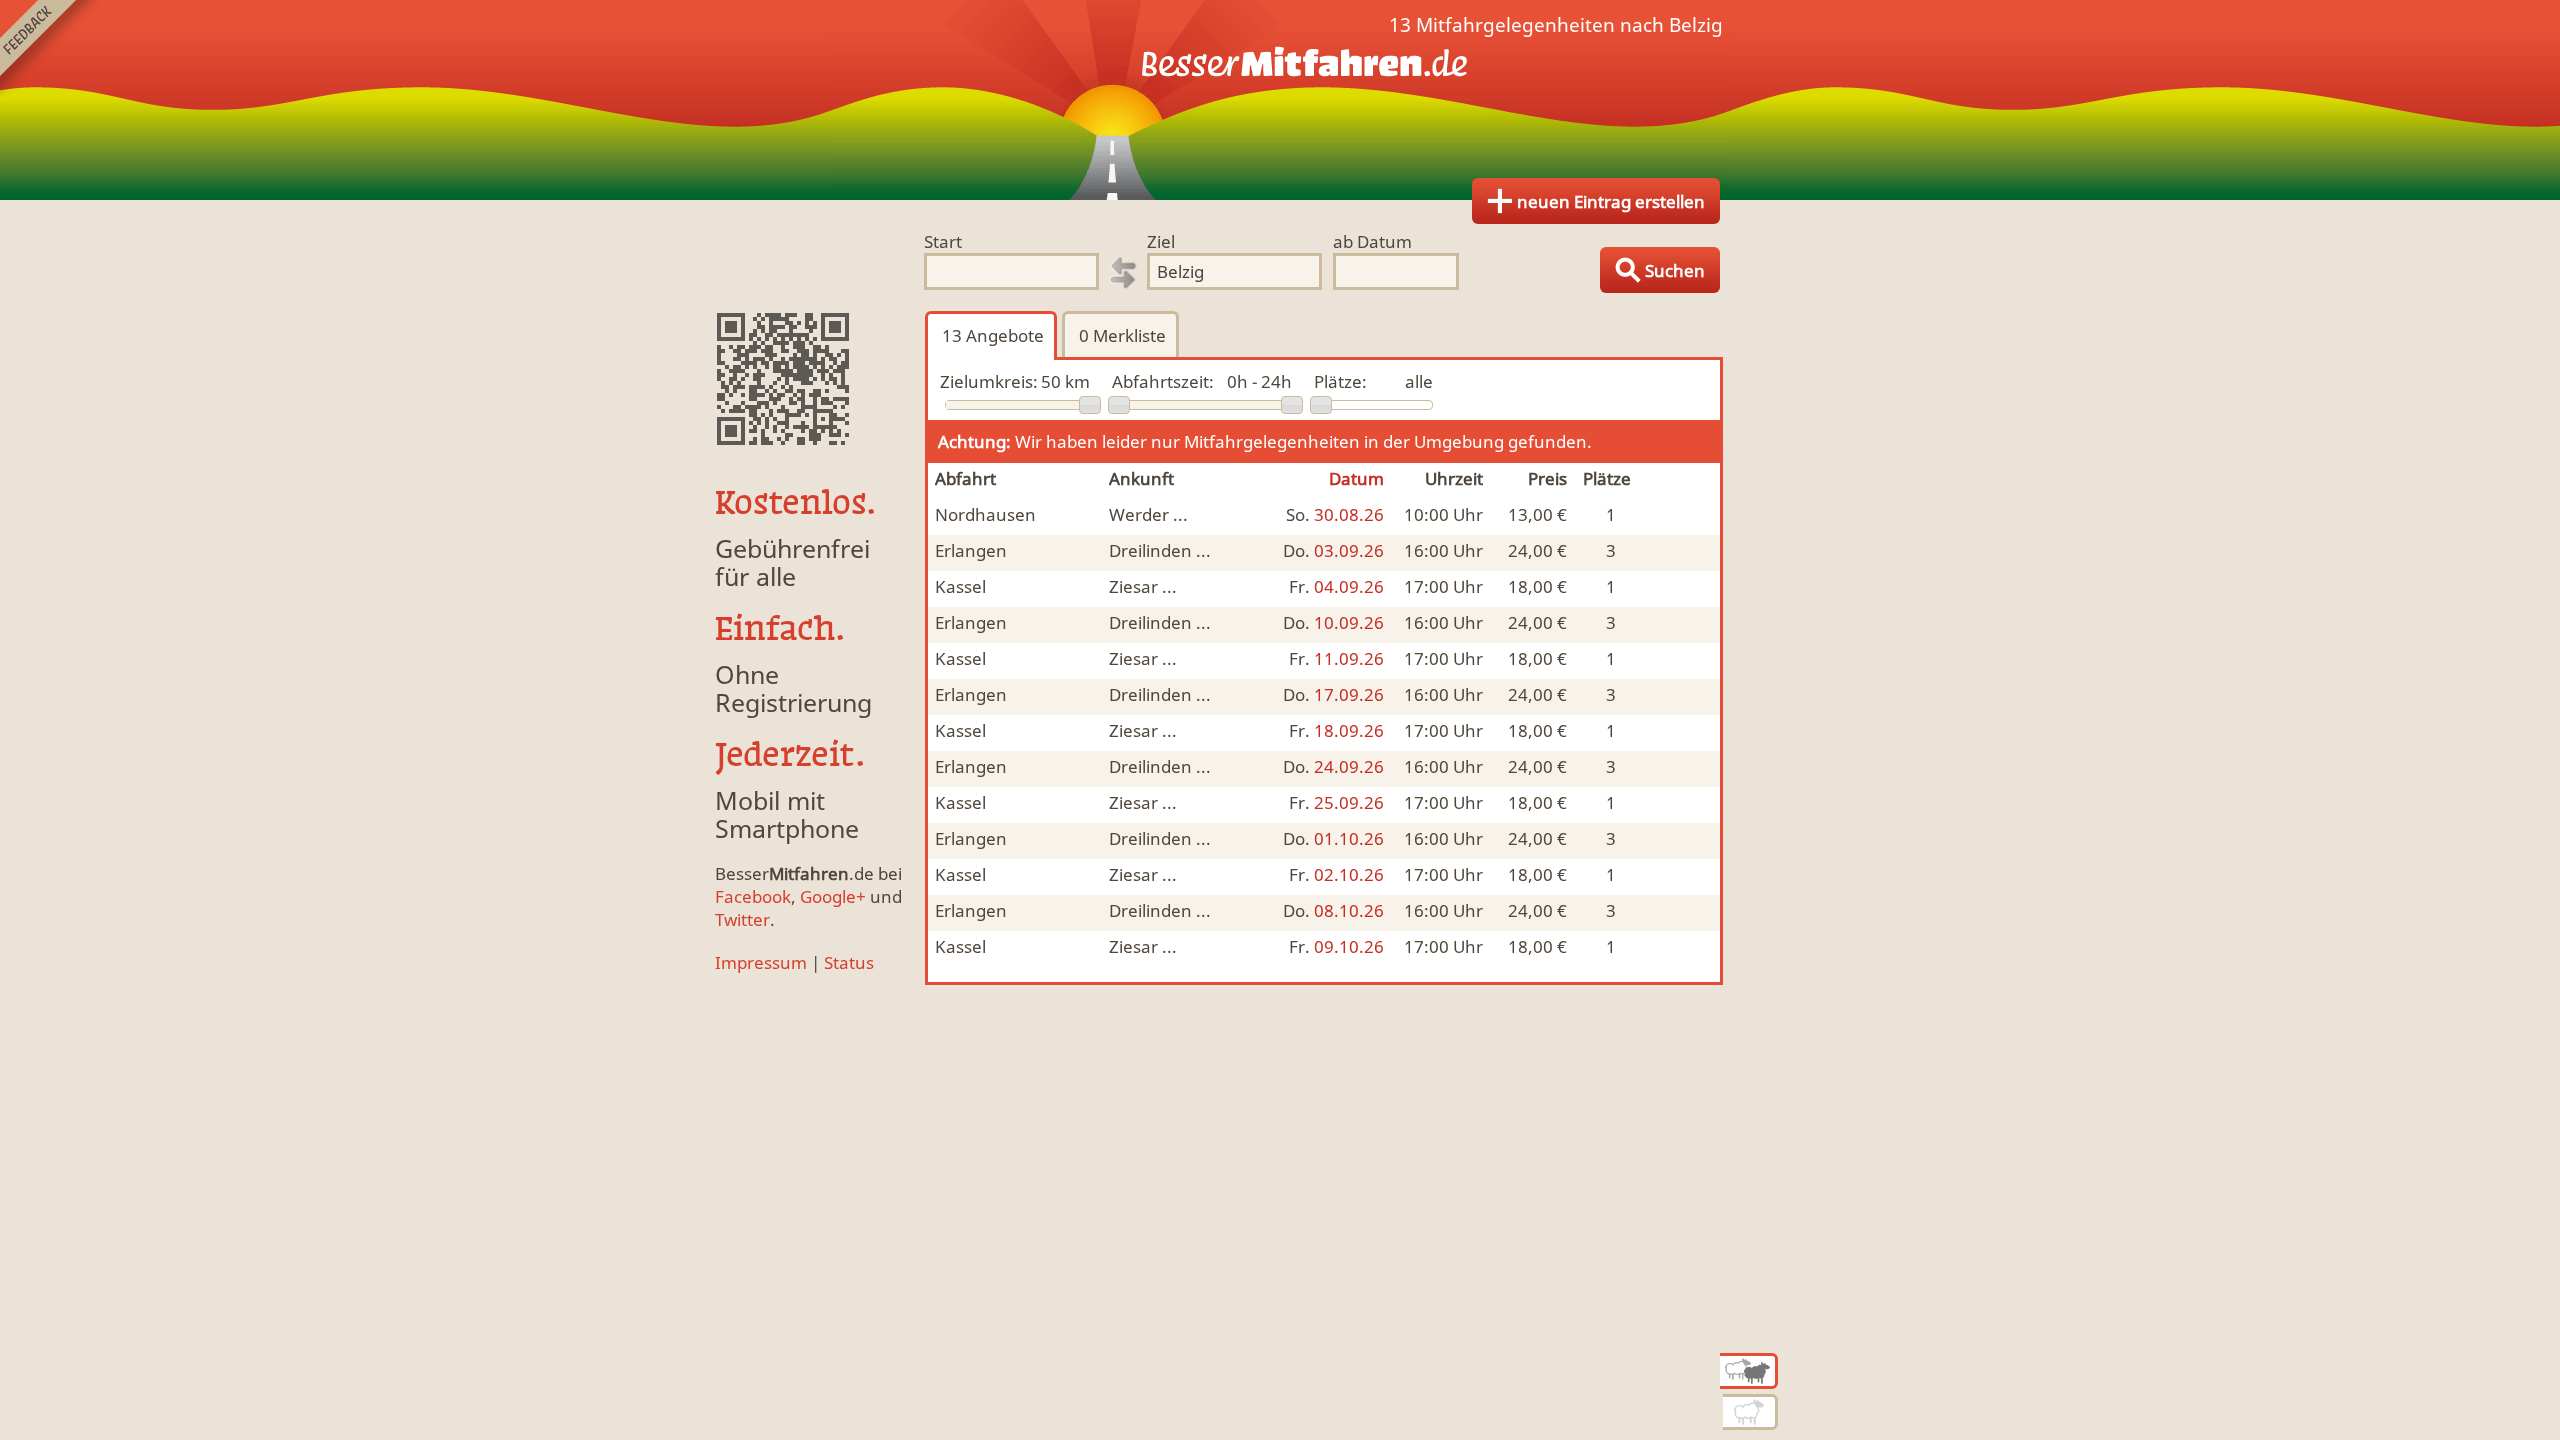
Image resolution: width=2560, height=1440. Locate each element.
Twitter (742, 919)
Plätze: (1340, 381)
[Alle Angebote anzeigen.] (1749, 1371)
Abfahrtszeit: (1163, 381)
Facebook (753, 896)
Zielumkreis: (989, 381)
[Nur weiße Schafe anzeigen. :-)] (1750, 1412)
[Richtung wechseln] (1123, 273)
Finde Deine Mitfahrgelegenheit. (1280, 100)
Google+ (833, 896)
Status (849, 962)
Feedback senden (48, 48)
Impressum (761, 962)
